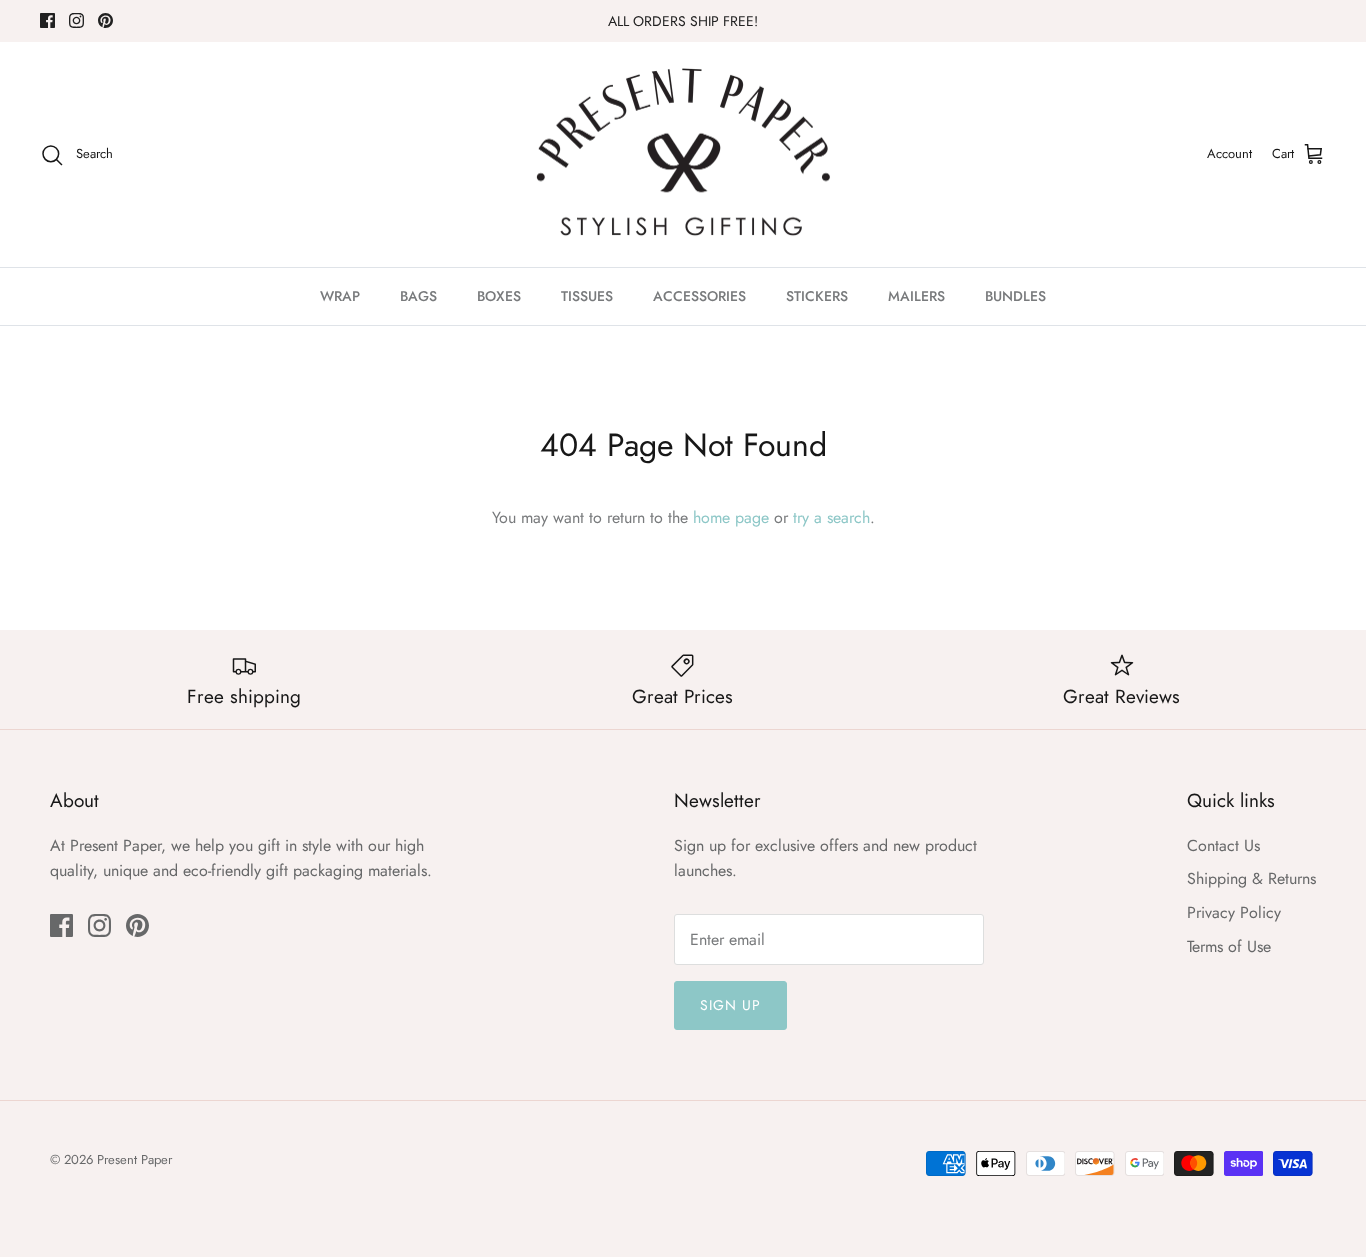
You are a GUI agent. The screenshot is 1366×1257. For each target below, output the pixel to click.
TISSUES (587, 296)
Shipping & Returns (1251, 878)
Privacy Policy (1234, 912)
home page (731, 517)
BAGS (418, 296)
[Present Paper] (683, 155)
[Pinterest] (105, 20)
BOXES (499, 296)
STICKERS (817, 296)
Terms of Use (1229, 946)
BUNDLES (1015, 296)
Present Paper (134, 1159)
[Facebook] (47, 20)
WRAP (340, 296)
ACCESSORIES (699, 296)
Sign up (731, 1005)
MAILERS (916, 296)
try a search (831, 517)
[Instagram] (76, 20)
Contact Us (1223, 845)
